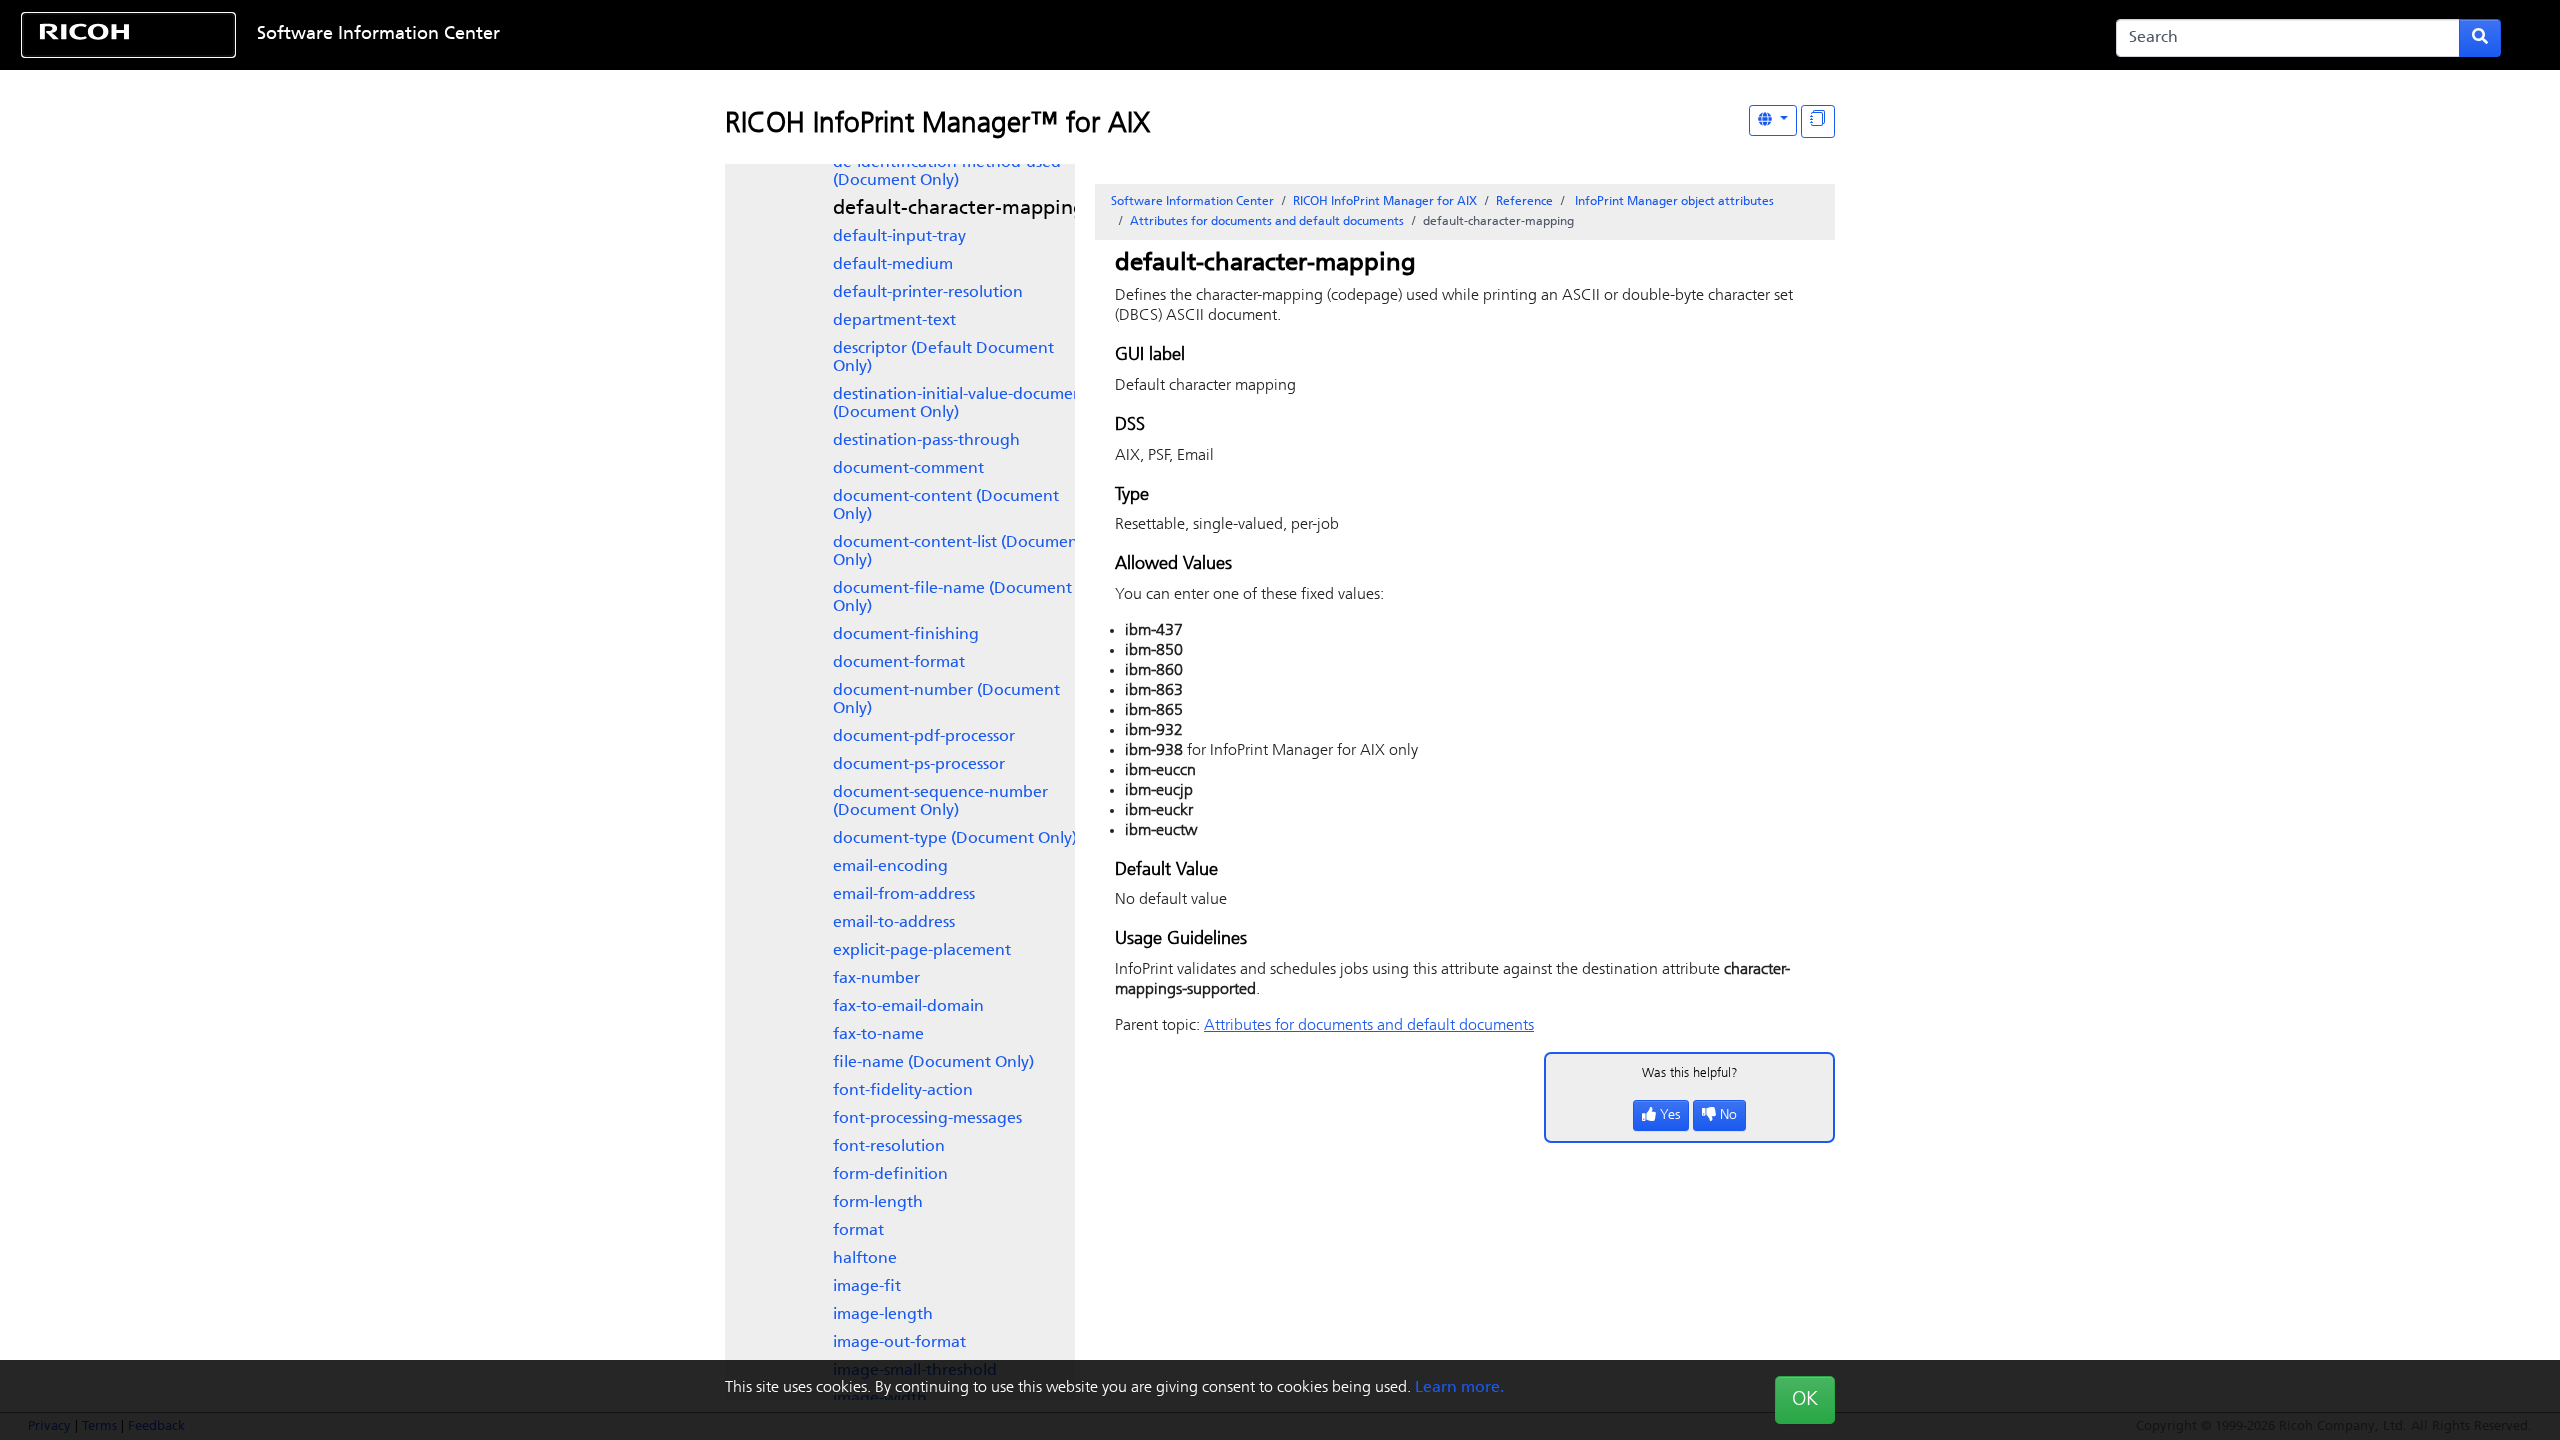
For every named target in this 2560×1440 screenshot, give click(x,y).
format (858, 1231)
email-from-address (904, 895)
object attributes (1674, 202)
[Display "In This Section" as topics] (1818, 121)
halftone (865, 1259)
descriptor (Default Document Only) (943, 358)
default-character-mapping (959, 209)
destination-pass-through (926, 441)
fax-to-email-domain (908, 1007)
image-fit (867, 1287)
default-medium (893, 265)
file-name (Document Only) (933, 1063)
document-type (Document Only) (955, 839)
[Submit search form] (2480, 38)
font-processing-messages (927, 1119)
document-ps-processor (919, 765)
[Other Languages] (1773, 120)
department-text (894, 321)
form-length (878, 1203)
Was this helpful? (1690, 1073)
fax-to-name (878, 1035)
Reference (1524, 202)
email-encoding (890, 867)
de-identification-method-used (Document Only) (947, 172)
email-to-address (894, 923)
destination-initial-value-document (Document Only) (961, 404)
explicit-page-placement (922, 951)
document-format (899, 663)
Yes (1670, 1115)
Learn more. (1459, 1388)
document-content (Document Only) (946, 506)
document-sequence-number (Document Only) (940, 802)
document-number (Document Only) (946, 700)
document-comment (908, 469)
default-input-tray (899, 237)
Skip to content (1170, 35)
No (1728, 1115)
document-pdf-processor (924, 737)
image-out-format (899, 1343)
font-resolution (889, 1147)
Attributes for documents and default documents (1267, 222)
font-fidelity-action (903, 1091)
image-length (883, 1315)
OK (1805, 1400)
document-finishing (906, 635)
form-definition (890, 1175)
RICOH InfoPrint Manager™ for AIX (937, 125)
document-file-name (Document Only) (952, 598)
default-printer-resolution (928, 293)
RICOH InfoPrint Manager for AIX (1385, 202)
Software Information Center (378, 35)
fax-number (876, 979)
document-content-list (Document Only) (958, 552)
